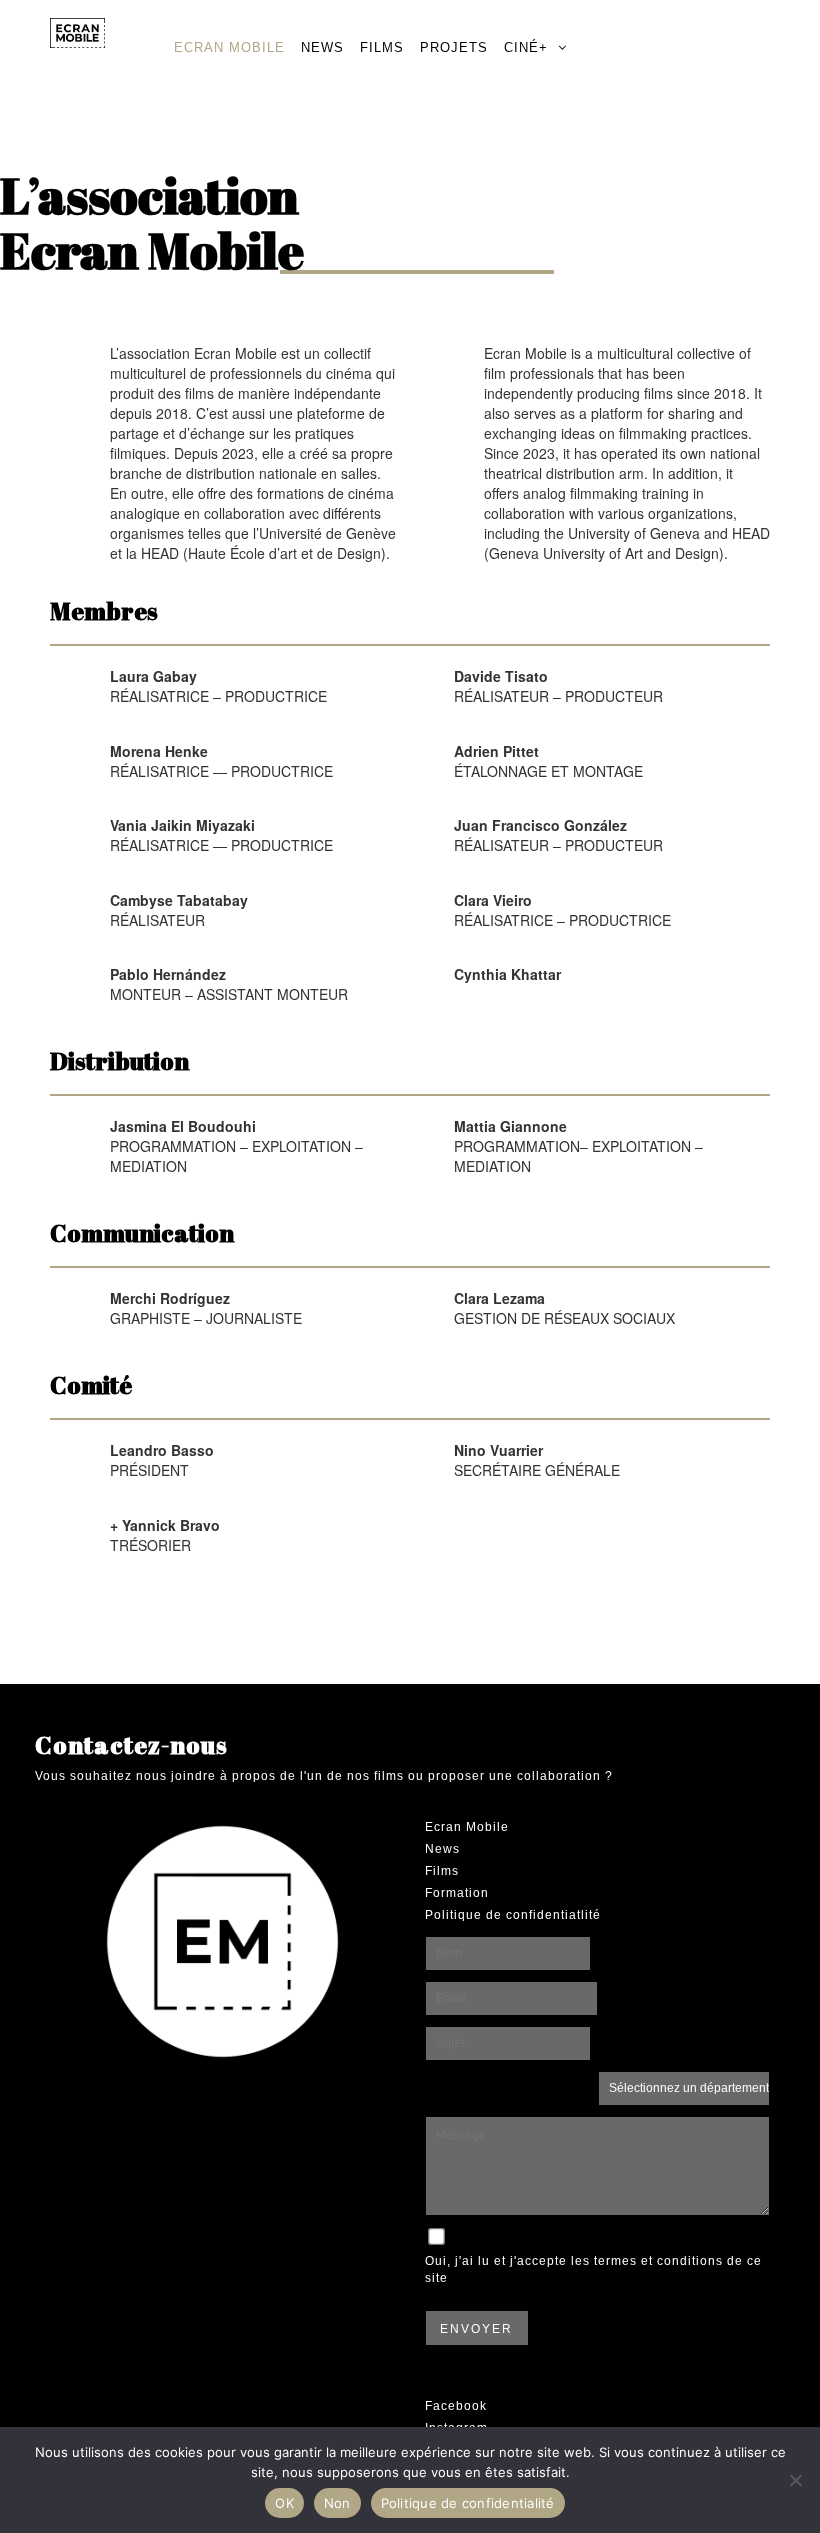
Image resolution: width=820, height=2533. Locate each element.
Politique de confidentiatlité (513, 1915)
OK (284, 2503)
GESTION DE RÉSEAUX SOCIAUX (564, 1308)
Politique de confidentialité (468, 2503)
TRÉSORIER (165, 1535)
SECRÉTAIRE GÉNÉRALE (537, 1460)
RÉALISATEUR (179, 910)
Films (382, 47)
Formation (457, 1893)
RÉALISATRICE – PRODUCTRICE (218, 686)
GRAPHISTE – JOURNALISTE (206, 1308)
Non (337, 2503)
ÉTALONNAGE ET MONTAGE (548, 761)
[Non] (795, 2480)
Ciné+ (526, 47)
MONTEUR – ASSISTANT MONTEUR (229, 984)
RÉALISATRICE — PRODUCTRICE (221, 761)
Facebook (456, 2406)
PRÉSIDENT (162, 1460)
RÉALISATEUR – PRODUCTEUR (558, 686)
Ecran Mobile (229, 47)
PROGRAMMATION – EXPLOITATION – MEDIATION (236, 1146)
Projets (454, 47)
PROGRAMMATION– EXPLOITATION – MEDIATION (578, 1146)
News (322, 47)
